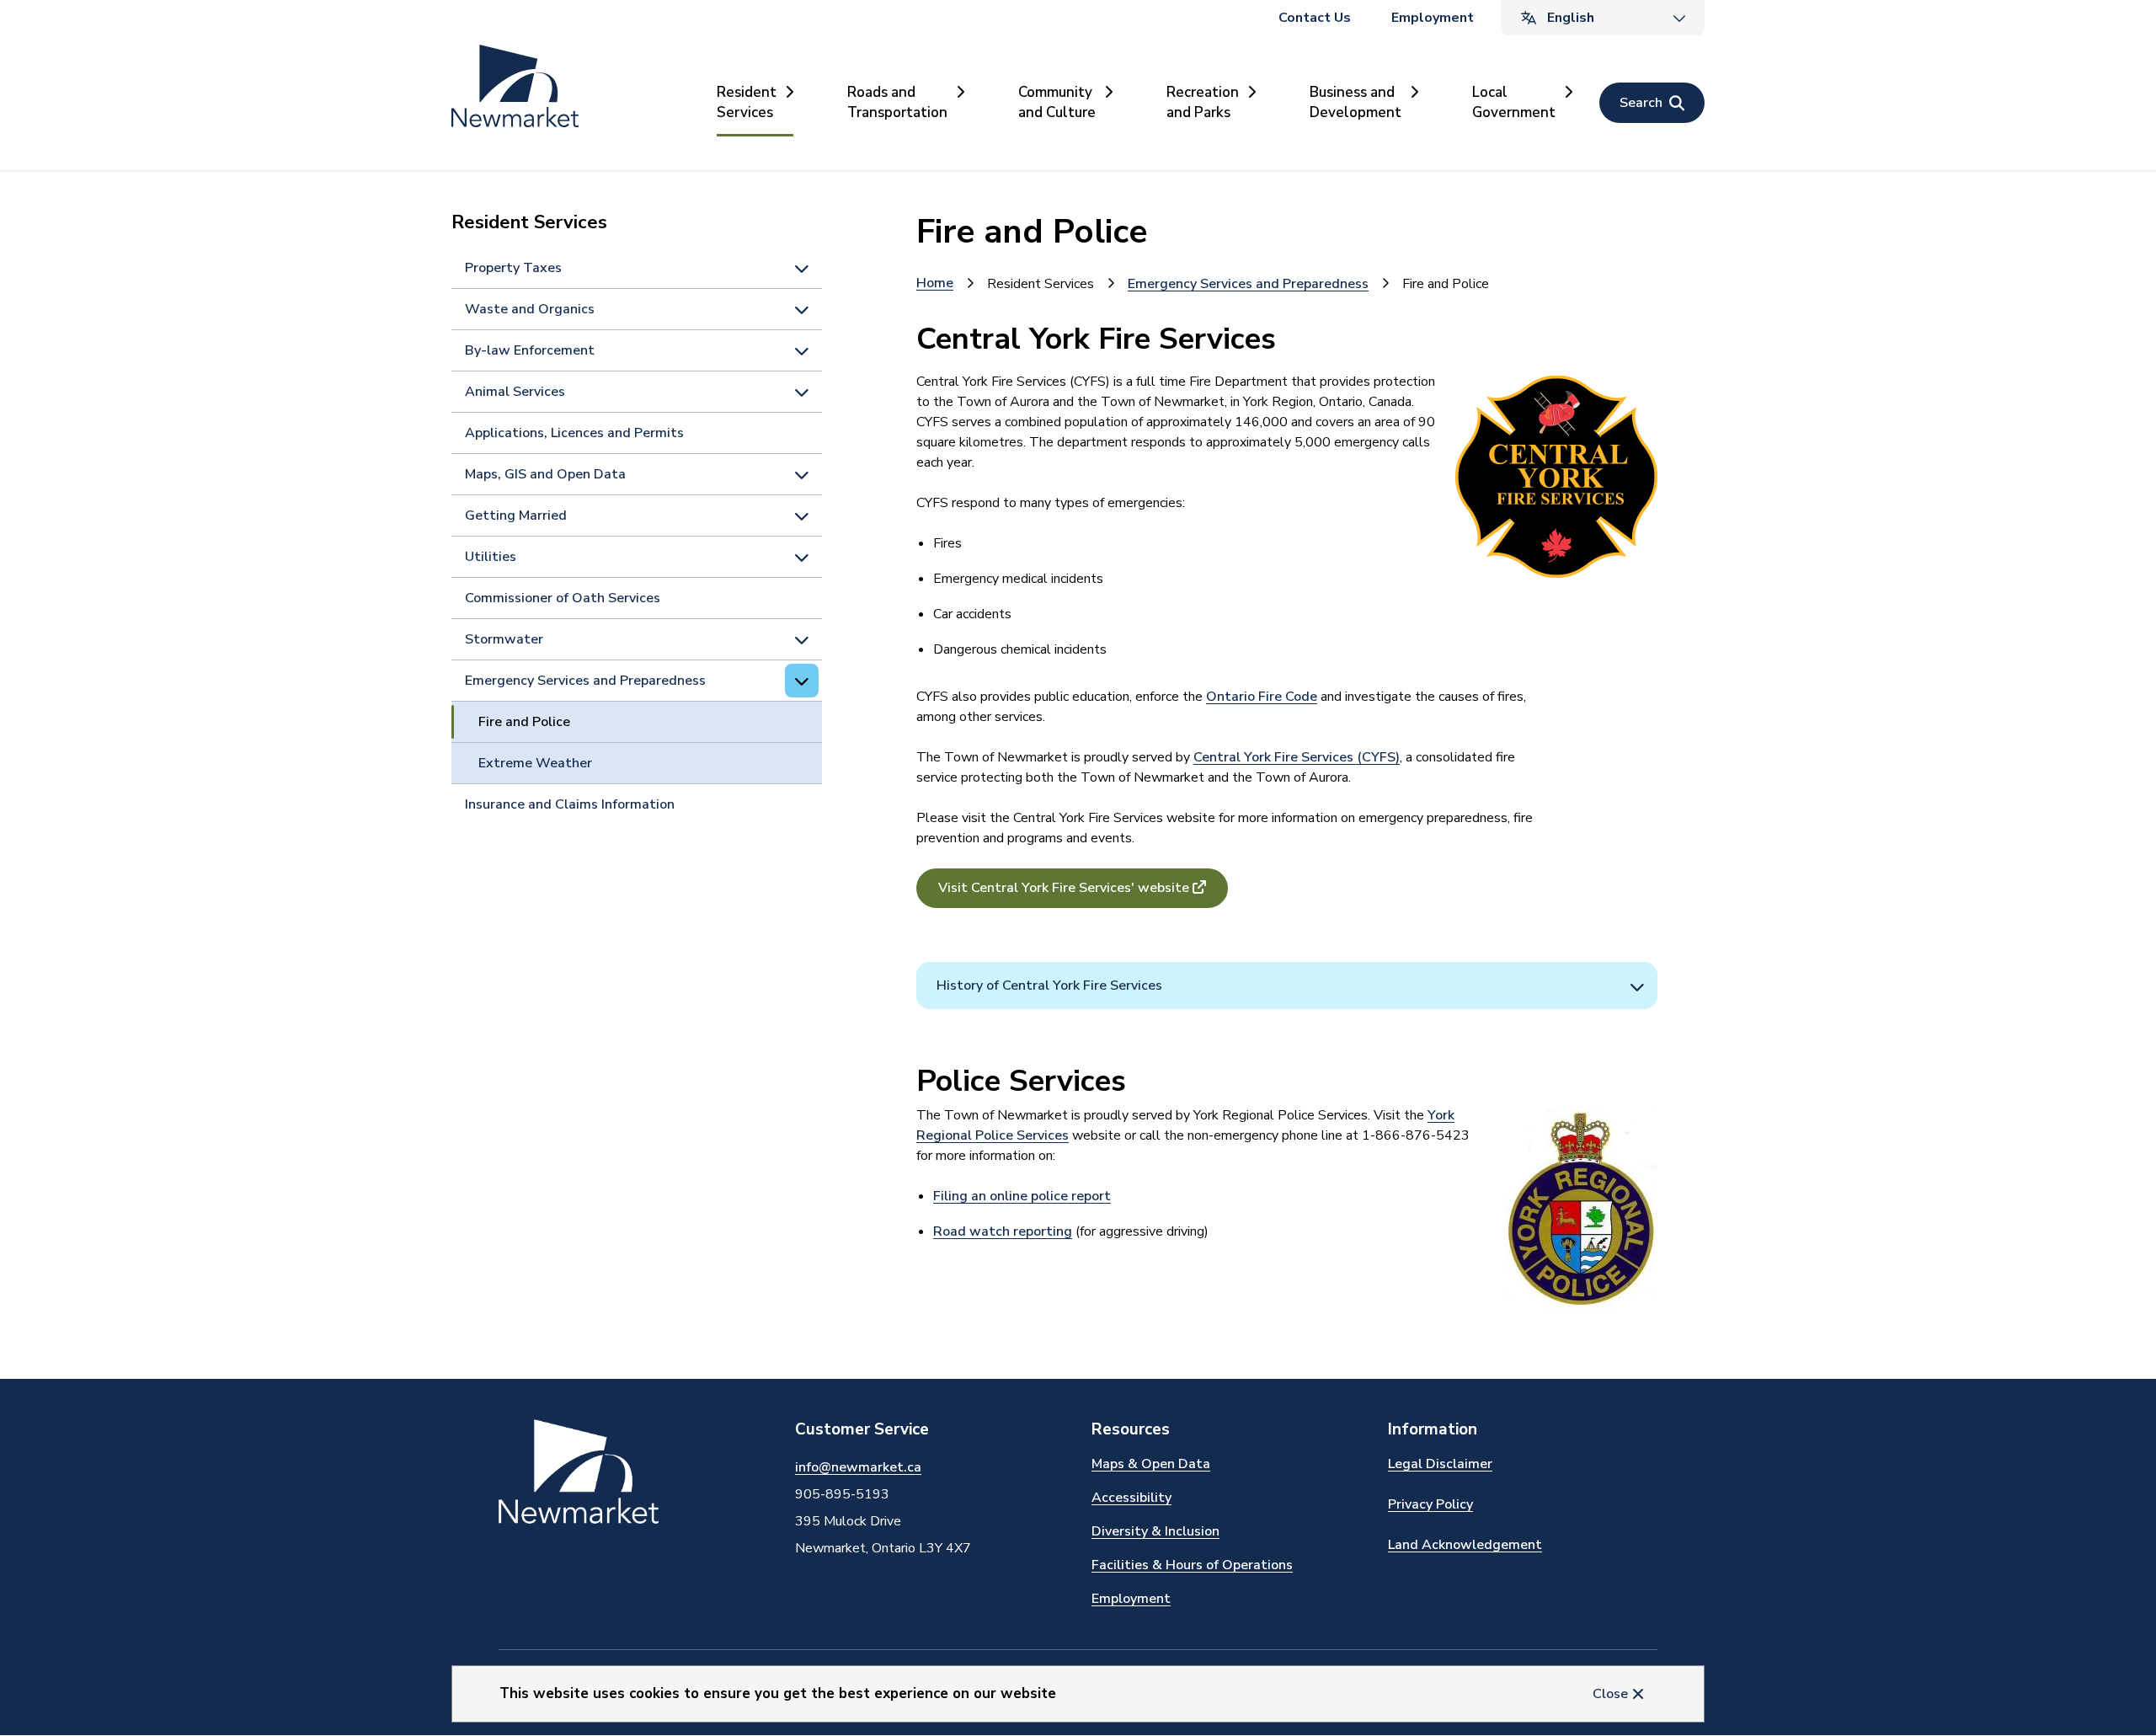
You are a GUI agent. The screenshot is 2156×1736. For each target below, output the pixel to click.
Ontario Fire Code (1262, 697)
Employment (1433, 18)
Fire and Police (524, 722)
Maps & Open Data (1151, 1464)
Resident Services (747, 102)
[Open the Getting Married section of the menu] (802, 515)
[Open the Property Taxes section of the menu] (802, 268)
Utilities (491, 557)
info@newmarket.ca (858, 1467)
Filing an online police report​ (1022, 1196)
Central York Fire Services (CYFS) (1297, 757)
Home (935, 283)
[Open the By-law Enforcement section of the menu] (802, 350)
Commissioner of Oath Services (563, 598)
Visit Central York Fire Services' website (1064, 888)
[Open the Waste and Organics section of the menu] (802, 309)
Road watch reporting (1003, 1231)
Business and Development (1356, 102)
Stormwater (504, 639)
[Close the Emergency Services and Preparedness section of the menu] (802, 681)
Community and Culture (1057, 102)
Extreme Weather (535, 763)
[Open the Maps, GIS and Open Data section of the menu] (802, 474)
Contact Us (1315, 18)
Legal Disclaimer (1440, 1464)
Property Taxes (513, 268)
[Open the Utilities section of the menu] (802, 557)
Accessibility (1131, 1498)
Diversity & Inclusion (1155, 1531)
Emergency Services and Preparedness (585, 681)
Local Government (1514, 102)
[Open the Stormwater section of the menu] (802, 639)
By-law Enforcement (530, 350)
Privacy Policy (1430, 1504)
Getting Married (516, 515)
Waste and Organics (530, 309)
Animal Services (515, 392)
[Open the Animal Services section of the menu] (802, 392)
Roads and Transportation (897, 102)
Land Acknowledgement (1465, 1545)
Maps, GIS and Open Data (545, 474)
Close (1610, 1694)
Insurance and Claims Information (570, 804)
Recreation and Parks (1203, 102)
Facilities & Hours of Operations (1192, 1565)
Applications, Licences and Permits (574, 433)
